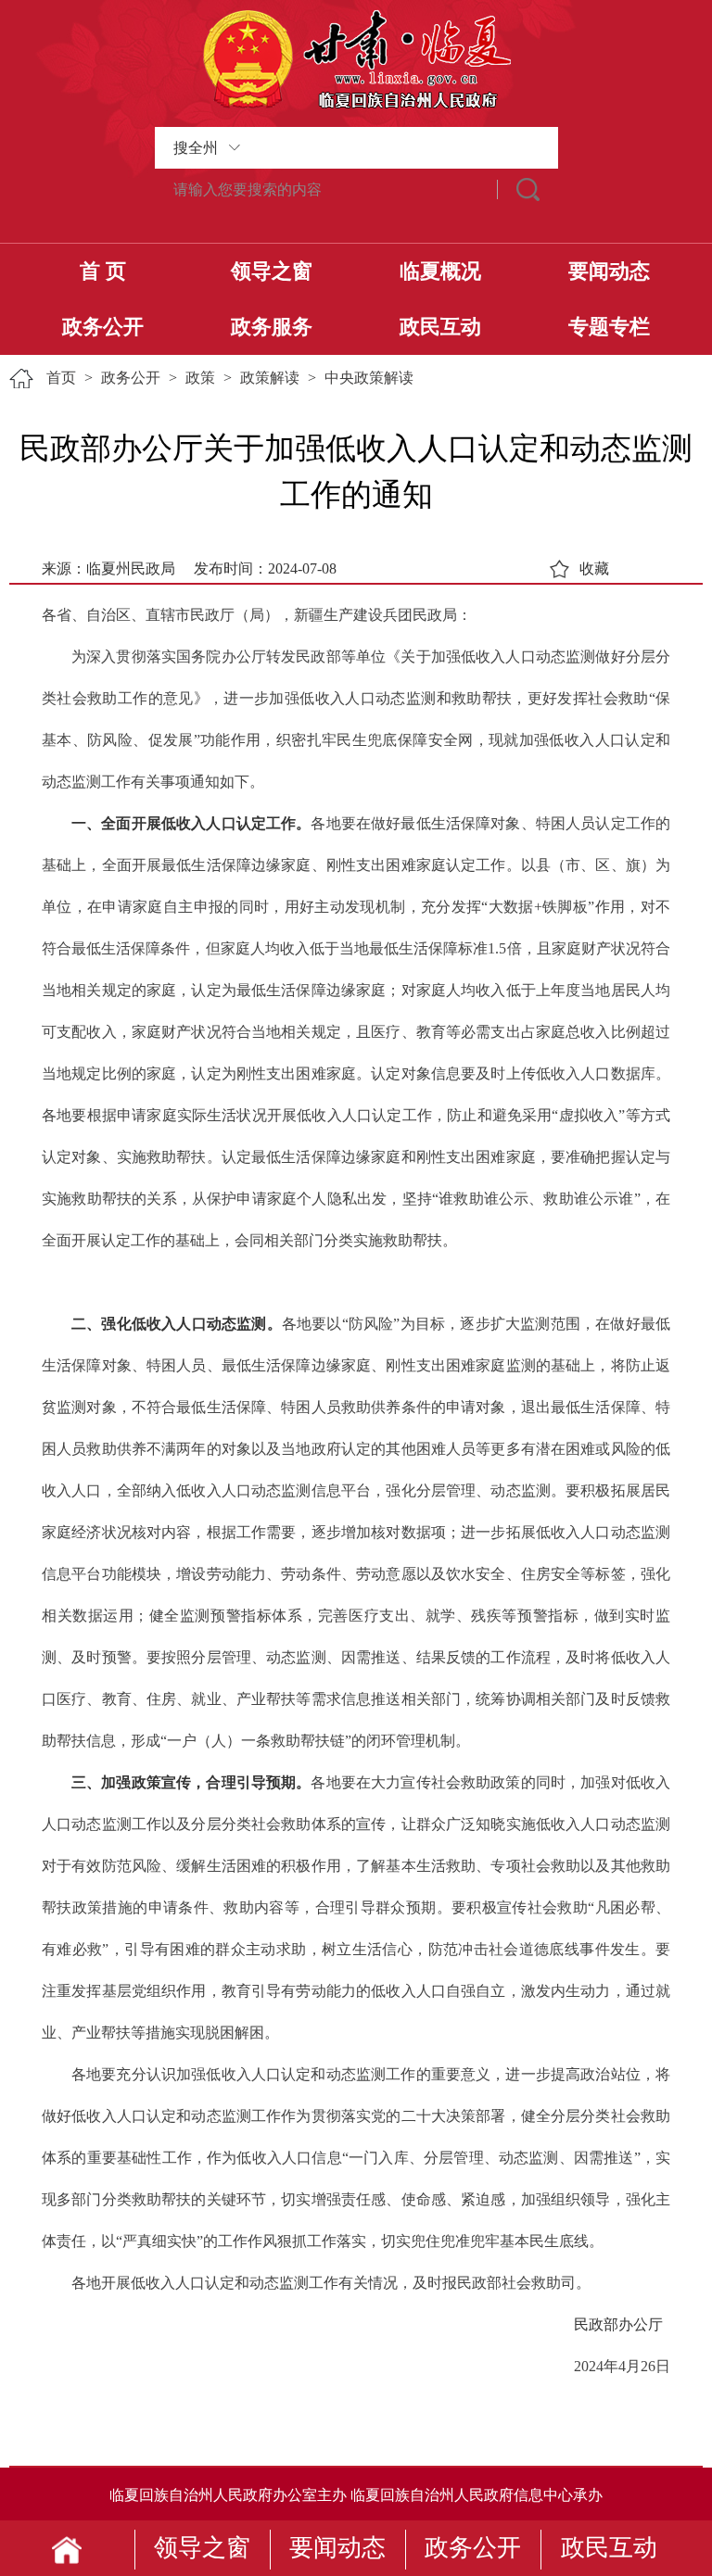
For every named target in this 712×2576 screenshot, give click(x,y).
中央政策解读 (369, 378)
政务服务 (272, 327)
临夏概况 (440, 271)
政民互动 (440, 327)
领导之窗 (272, 271)
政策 (200, 378)
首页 (61, 378)
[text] (326, 189)
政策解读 (270, 378)
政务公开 (103, 327)
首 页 (103, 271)
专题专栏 (609, 327)
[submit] (528, 189)
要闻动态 (609, 271)
